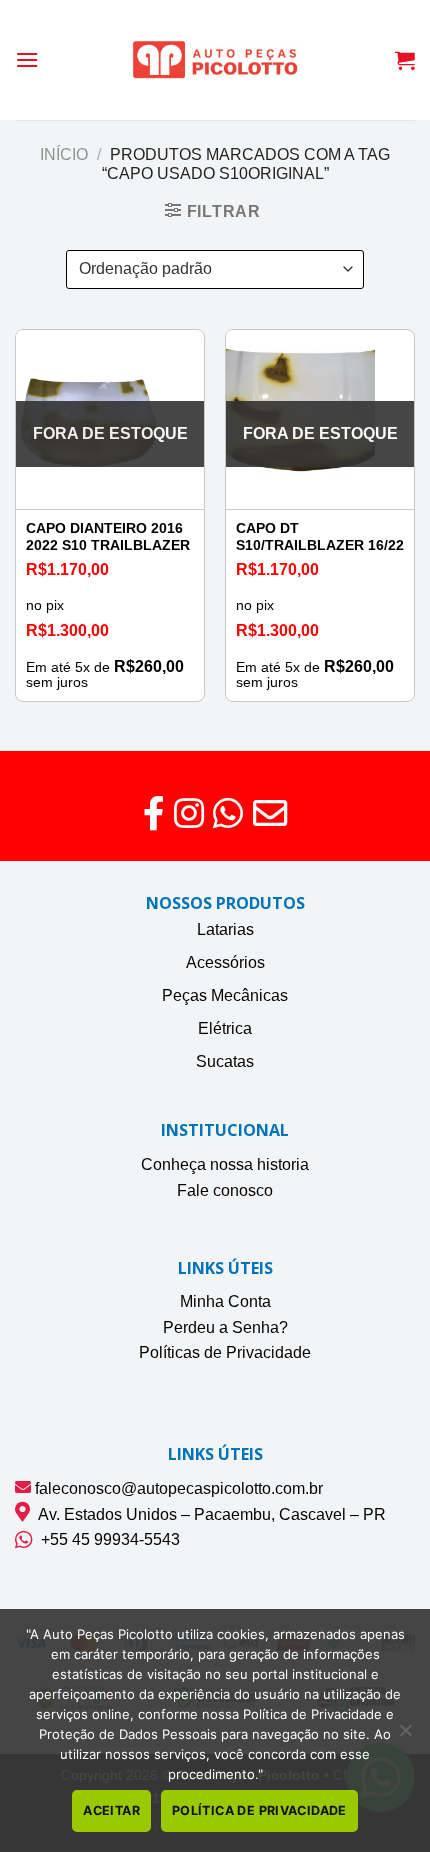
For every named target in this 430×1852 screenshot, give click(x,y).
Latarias (225, 929)
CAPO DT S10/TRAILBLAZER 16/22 (320, 537)
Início (64, 154)
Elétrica (225, 1028)
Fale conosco (225, 1190)
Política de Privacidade (259, 1810)
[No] (405, 1736)
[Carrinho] (405, 60)
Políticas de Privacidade (225, 1352)
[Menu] (27, 59)
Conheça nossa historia (225, 1164)
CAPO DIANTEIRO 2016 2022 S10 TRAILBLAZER (108, 537)
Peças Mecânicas (225, 995)
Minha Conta (225, 1301)
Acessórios (225, 962)
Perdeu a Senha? (225, 1327)
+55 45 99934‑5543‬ (106, 1539)
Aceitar (111, 1810)
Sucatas (225, 1061)
